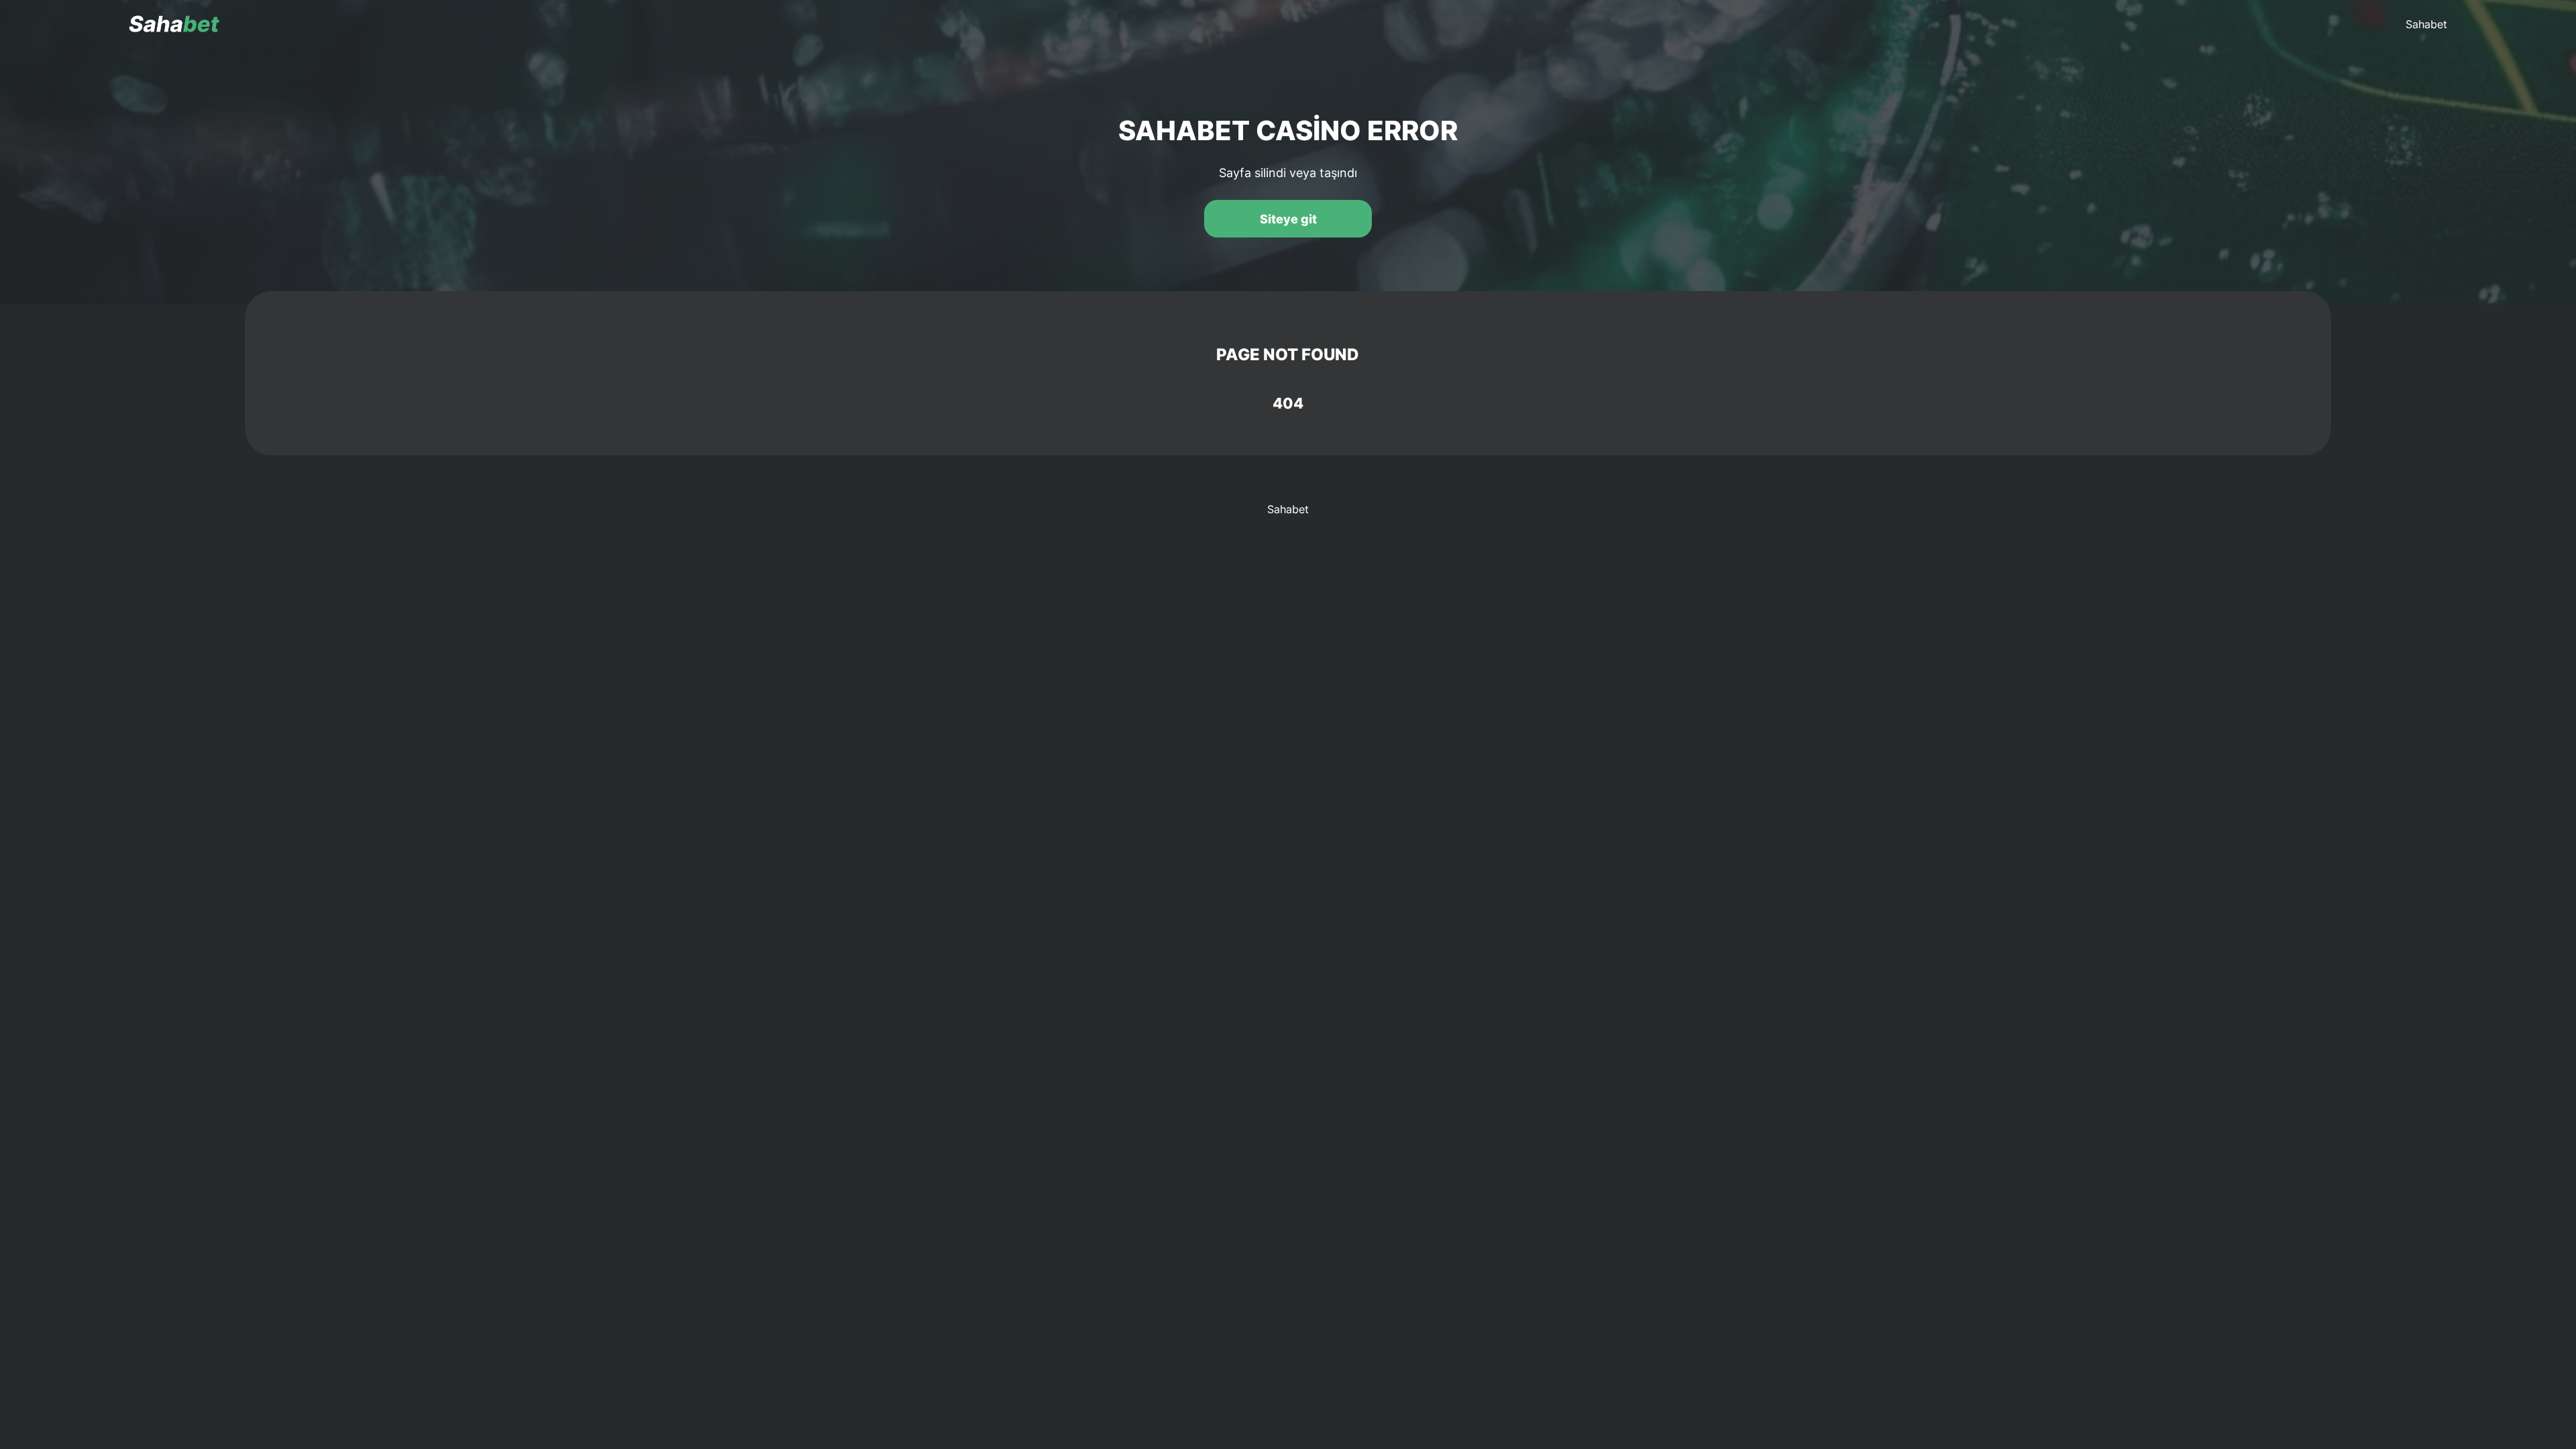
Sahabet (2426, 24)
